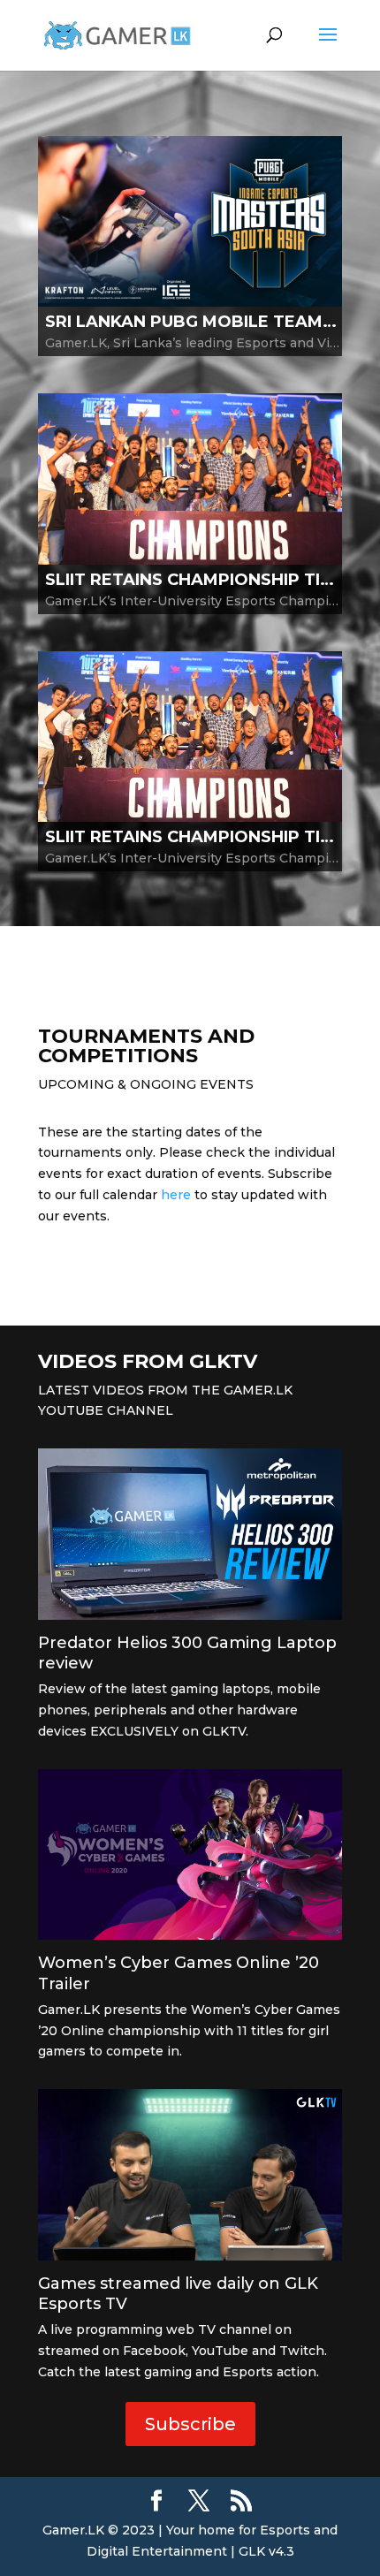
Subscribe (190, 2424)
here (176, 1195)
